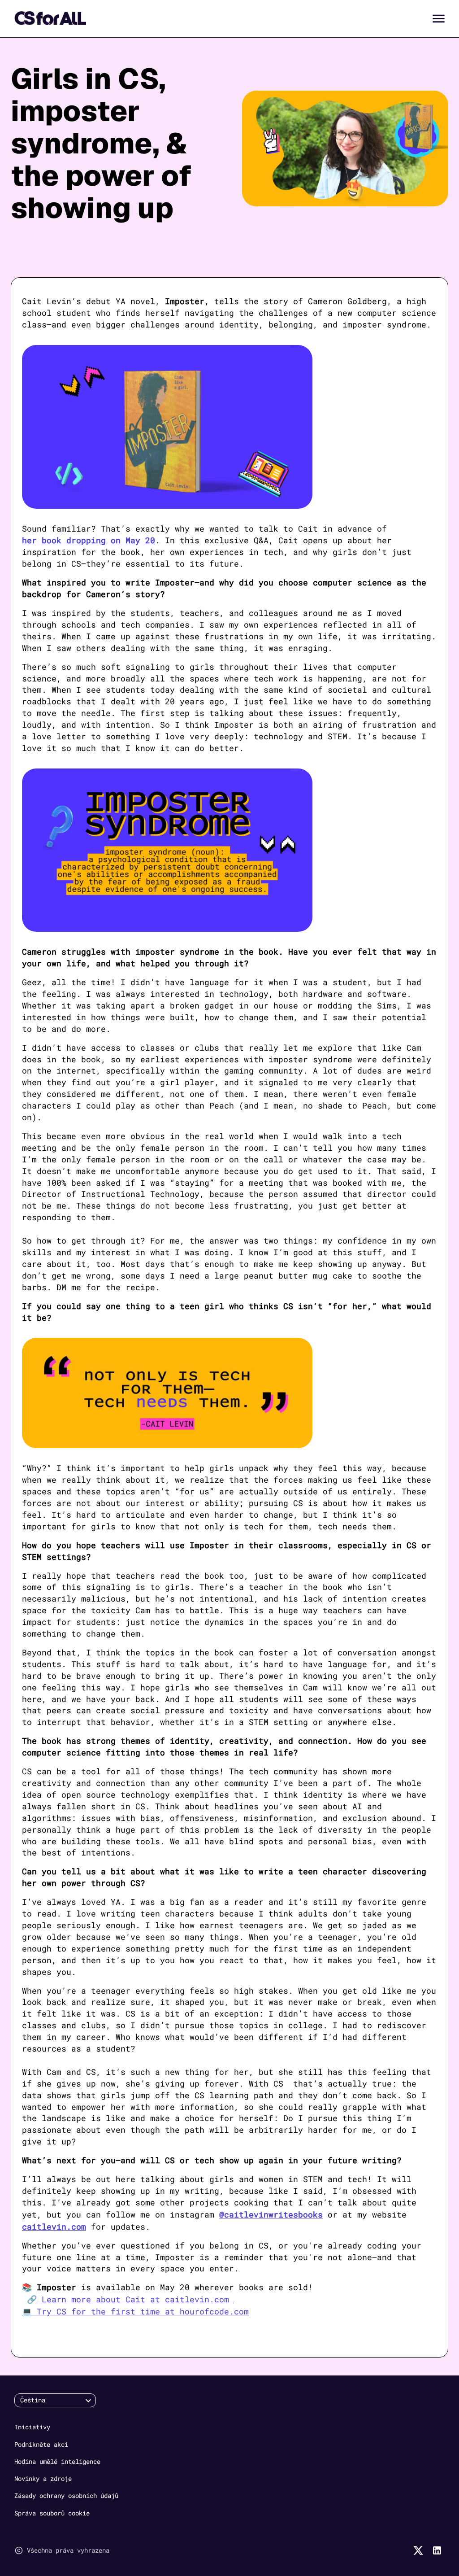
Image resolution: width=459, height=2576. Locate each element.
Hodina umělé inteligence (57, 2461)
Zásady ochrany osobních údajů (66, 2495)
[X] (418, 2550)
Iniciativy (32, 2427)
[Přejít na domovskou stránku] (50, 18)
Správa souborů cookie (52, 2513)
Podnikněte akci (41, 2444)
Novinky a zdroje (43, 2478)
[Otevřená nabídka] (439, 19)
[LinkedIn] (437, 2550)
